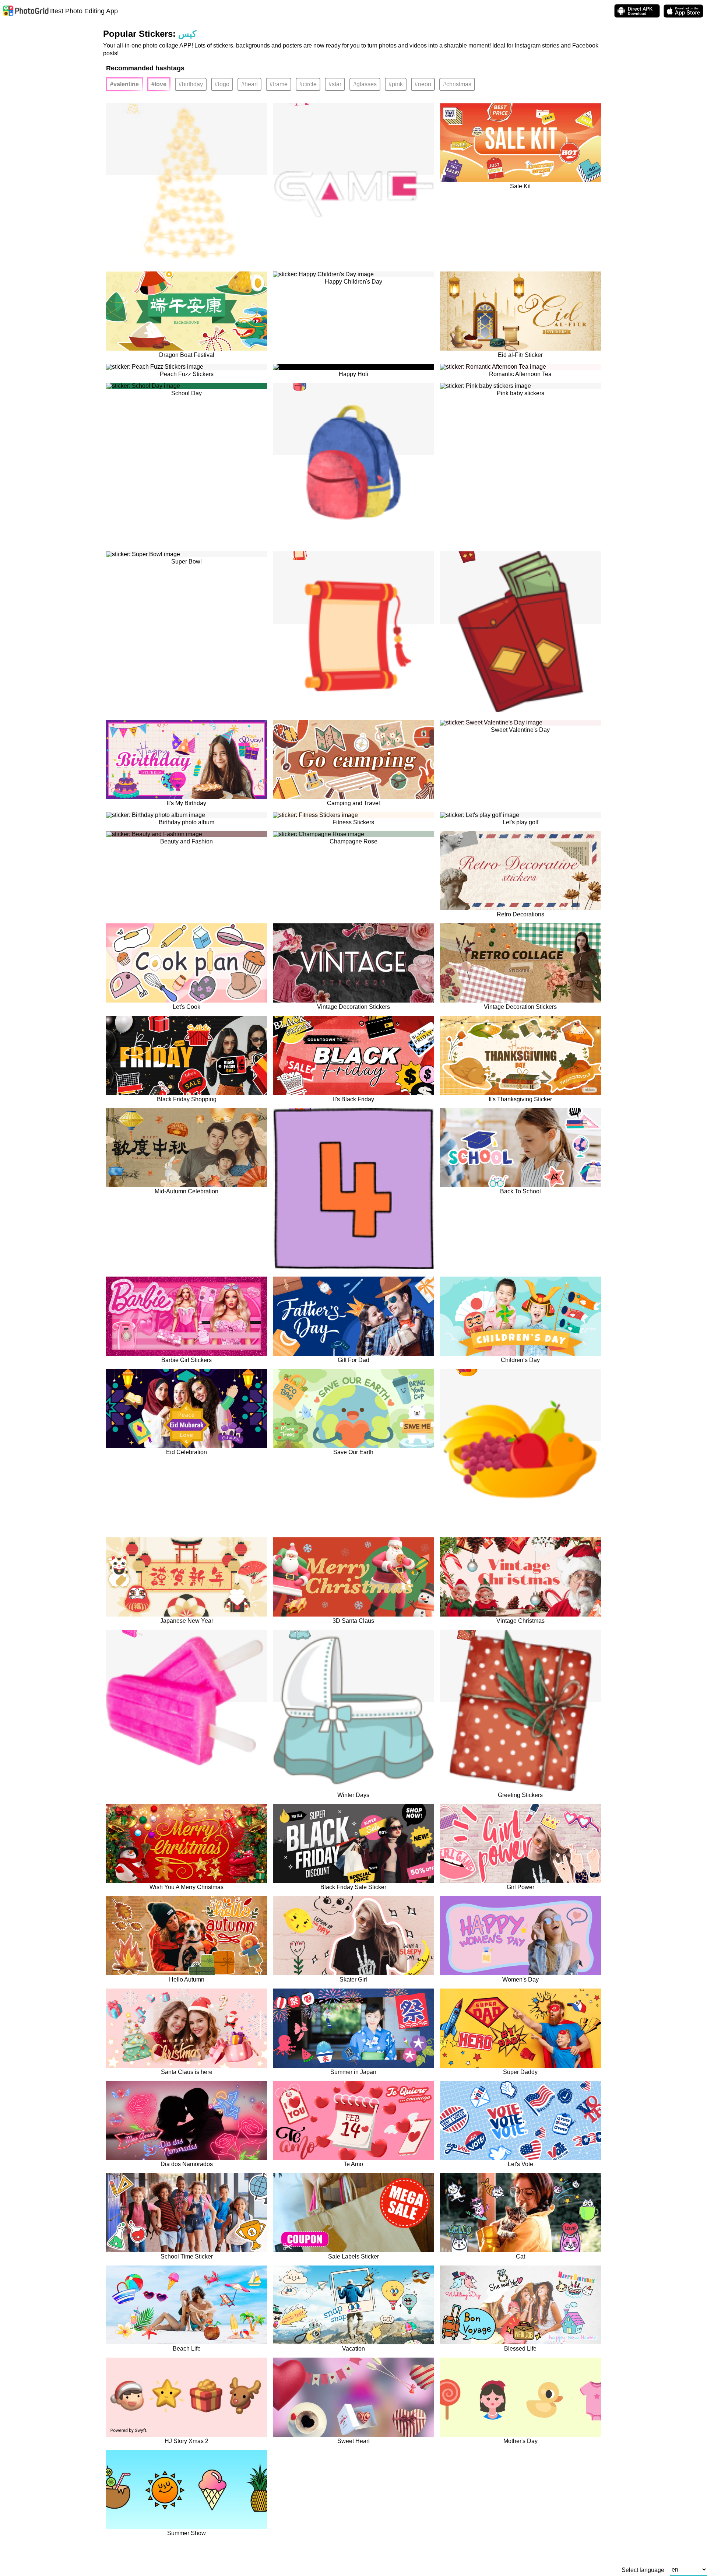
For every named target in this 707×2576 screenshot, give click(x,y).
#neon (423, 84)
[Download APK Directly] (637, 11)
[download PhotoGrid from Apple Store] (683, 11)
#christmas (457, 84)
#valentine (124, 84)
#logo (222, 84)
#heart (249, 84)
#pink (396, 84)
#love (159, 84)
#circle (308, 84)
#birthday (191, 84)
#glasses (365, 84)
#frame (279, 84)
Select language (643, 2570)
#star (335, 84)
